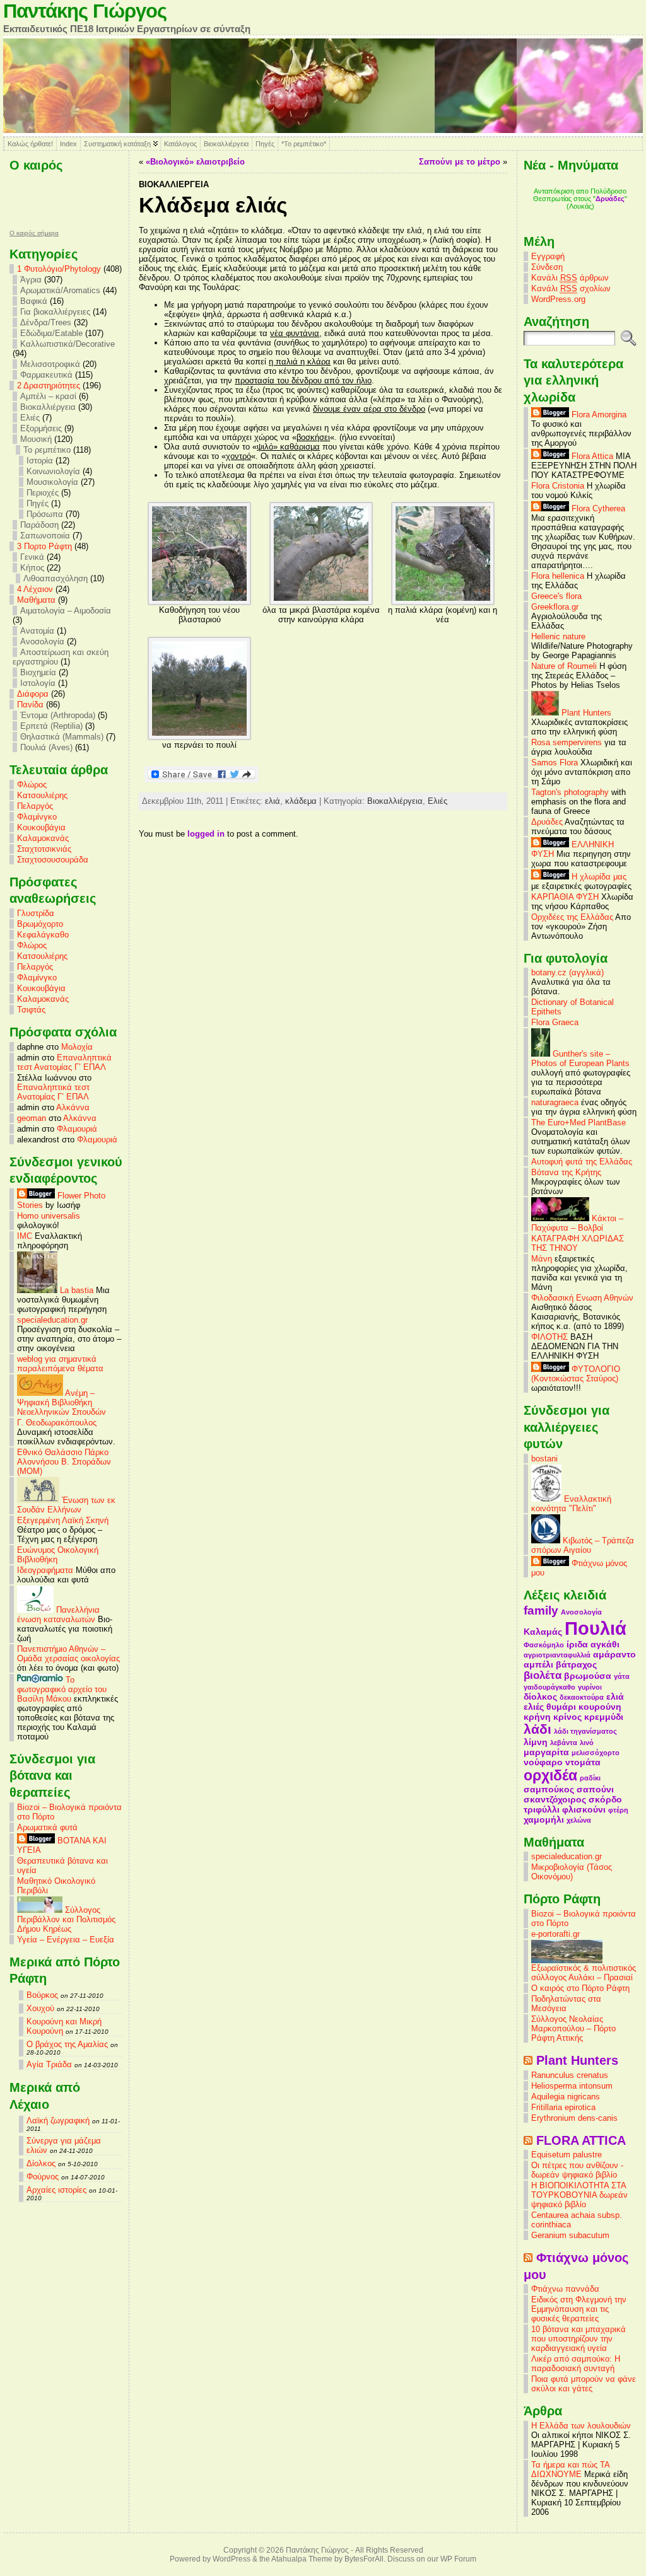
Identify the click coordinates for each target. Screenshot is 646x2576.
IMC (25, 1236)
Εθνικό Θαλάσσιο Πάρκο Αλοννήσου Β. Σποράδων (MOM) (64, 1462)
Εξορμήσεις (41, 428)
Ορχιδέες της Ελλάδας (572, 917)
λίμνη (536, 1742)
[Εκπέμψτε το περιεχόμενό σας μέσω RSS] (528, 2060)
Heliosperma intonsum (572, 2086)
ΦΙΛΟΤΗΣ (549, 1337)
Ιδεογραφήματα (45, 1570)
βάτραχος (576, 1664)
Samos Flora (555, 763)
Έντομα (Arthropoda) (58, 715)
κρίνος (567, 1717)
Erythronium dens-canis (574, 2118)
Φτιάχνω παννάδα (565, 2289)
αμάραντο (614, 1654)
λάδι (537, 1729)
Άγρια (31, 280)
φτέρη (618, 1810)
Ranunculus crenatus (570, 2075)
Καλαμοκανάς (43, 838)
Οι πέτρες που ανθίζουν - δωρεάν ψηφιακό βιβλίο (577, 2170)
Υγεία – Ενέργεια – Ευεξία (66, 1940)
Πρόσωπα (45, 514)
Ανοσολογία (42, 641)
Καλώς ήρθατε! (30, 144)
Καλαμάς (543, 1632)
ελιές (534, 1707)
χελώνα (579, 1820)
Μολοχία (77, 1047)
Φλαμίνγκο (37, 817)
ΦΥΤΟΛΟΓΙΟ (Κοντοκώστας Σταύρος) (576, 1374)
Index (68, 144)
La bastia (75, 1290)
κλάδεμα (301, 801)
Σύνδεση (547, 267)
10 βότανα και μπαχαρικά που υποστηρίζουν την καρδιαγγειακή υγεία (578, 2339)
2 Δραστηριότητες (49, 386)
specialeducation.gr (52, 1320)
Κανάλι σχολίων (571, 288)
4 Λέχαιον (35, 589)
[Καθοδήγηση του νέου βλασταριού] (199, 602)
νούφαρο (543, 1762)
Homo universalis (49, 1216)
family (541, 1610)
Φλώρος (32, 785)
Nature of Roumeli (564, 666)
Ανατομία (37, 631)
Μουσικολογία (52, 482)
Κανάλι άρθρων (570, 278)
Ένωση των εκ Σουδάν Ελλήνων (66, 1505)
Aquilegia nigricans (566, 2097)
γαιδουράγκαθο (549, 1687)
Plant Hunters (585, 713)
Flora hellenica (558, 576)
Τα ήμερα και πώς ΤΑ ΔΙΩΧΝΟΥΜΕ (570, 2469)
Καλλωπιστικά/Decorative (68, 344)
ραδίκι (590, 1778)
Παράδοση (39, 525)
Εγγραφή (548, 256)
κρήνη (537, 1717)
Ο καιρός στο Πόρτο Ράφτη (580, 1988)
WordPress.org (558, 299)
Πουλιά (596, 1628)
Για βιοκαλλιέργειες (55, 312)
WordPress (232, 2559)
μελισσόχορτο (596, 1753)
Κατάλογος (180, 144)
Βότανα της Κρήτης (566, 1172)
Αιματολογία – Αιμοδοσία (66, 611)
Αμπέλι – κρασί (48, 396)
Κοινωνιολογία (53, 471)
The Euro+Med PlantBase (578, 1123)
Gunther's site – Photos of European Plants (580, 1059)
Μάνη (542, 1259)
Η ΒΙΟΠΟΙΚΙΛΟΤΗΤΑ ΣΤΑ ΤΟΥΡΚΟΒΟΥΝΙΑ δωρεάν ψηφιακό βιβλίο (579, 2195)
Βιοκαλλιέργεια (226, 144)
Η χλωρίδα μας (598, 877)
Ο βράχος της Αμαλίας (67, 2044)
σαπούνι (595, 1789)
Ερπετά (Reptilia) (51, 726)
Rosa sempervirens (567, 742)
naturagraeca (555, 1102)
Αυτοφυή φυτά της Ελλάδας (582, 1162)
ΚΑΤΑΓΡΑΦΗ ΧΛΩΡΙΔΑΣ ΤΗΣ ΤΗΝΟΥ (578, 1243)
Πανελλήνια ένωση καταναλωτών (58, 1615)
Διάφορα (33, 694)
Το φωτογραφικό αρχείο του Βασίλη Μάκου (62, 1689)
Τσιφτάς (31, 1010)
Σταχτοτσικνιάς (44, 849)
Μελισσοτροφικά (50, 364)
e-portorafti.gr (555, 1934)
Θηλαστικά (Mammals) (62, 737)
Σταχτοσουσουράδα (53, 860)
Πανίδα (30, 705)
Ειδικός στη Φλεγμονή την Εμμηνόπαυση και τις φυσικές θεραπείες (579, 2309)
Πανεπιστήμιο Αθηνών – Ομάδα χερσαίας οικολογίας (68, 1654)
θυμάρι (561, 1707)
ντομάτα (583, 1762)
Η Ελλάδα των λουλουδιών (581, 2426)
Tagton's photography (570, 792)
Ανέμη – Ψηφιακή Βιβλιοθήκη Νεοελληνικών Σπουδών (62, 1402)
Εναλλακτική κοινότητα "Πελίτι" (571, 1504)
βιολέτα (543, 1675)
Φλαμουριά (77, 1129)
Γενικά (32, 557)
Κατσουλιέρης (42, 795)
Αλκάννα (73, 1107)
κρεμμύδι (604, 1717)
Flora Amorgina (598, 415)
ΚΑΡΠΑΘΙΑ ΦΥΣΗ (565, 897)
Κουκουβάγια (41, 827)
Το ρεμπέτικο (47, 450)
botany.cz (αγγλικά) (567, 972)
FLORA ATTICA (581, 2140)
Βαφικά (34, 301)
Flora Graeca (555, 1022)
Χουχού (40, 2008)
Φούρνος (43, 2177)
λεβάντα (564, 1743)
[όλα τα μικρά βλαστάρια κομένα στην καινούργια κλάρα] (321, 602)
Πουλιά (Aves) (46, 747)
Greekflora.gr (555, 607)
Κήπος (32, 568)
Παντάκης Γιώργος (85, 11)
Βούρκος (42, 1995)
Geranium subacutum (570, 2235)
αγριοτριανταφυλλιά (557, 1655)
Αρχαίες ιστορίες (56, 2190)
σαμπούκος (549, 1789)
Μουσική (36, 439)
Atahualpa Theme (302, 2559)
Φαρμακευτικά (46, 375)
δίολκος (540, 1697)
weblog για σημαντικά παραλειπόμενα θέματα (60, 1364)
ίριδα (577, 1644)
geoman (32, 1118)
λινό (587, 1743)
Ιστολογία (38, 683)
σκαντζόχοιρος (555, 1799)
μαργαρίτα (546, 1752)
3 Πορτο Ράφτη (44, 546)
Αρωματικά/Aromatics (60, 290)
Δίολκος (41, 2163)
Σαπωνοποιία (45, 536)
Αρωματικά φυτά (47, 1827)
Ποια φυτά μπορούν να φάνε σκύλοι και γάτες (584, 2384)
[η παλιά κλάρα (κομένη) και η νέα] (443, 602)
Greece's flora (556, 596)
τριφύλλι (542, 1809)
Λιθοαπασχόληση (56, 578)
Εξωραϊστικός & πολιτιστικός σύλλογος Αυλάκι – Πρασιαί (584, 1973)
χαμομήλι (544, 1819)
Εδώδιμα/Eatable (51, 333)
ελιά (273, 801)
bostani (544, 1459)
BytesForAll (364, 2559)
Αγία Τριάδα (49, 2064)
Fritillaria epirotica (563, 2107)
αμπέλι (538, 1664)
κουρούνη (600, 1707)
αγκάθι (605, 1644)
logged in (206, 834)
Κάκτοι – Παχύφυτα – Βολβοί (577, 1223)
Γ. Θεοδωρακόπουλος (57, 1423)
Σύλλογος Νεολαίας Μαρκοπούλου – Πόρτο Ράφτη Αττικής (573, 2028)
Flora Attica (591, 456)
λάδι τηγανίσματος (585, 1731)
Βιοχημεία (38, 672)
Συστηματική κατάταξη (117, 144)
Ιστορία (40, 461)
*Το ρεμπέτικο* (304, 144)
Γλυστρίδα (36, 913)
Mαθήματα (36, 600)
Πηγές (265, 144)
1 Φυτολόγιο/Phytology (59, 269)
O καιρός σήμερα (34, 233)
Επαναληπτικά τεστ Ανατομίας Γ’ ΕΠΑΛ (64, 1062)
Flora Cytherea (597, 508)
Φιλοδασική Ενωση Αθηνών (582, 1298)
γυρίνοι (590, 1687)
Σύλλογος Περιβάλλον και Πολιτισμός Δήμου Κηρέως (66, 1919)
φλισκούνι (584, 1809)
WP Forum (458, 2559)
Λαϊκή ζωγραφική (58, 2121)
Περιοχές (43, 493)
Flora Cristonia (558, 486)
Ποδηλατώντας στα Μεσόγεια (566, 2004)
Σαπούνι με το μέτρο (460, 162)
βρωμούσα (588, 1676)
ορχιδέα (550, 1775)
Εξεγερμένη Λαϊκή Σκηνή (63, 1520)
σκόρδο (605, 1799)
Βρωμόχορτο (40, 924)
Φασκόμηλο (544, 1645)
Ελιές (30, 418)
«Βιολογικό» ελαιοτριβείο (195, 162)
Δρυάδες (610, 199)
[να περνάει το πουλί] (199, 737)
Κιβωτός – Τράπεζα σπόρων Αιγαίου (583, 1545)
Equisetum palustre (567, 2155)
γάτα (622, 1676)
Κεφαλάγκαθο (43, 935)
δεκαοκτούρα (582, 1697)
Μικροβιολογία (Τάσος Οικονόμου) (572, 1872)
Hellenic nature (558, 636)
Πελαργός (35, 806)
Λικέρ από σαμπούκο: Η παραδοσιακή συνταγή (576, 2364)
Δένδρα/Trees (46, 322)
